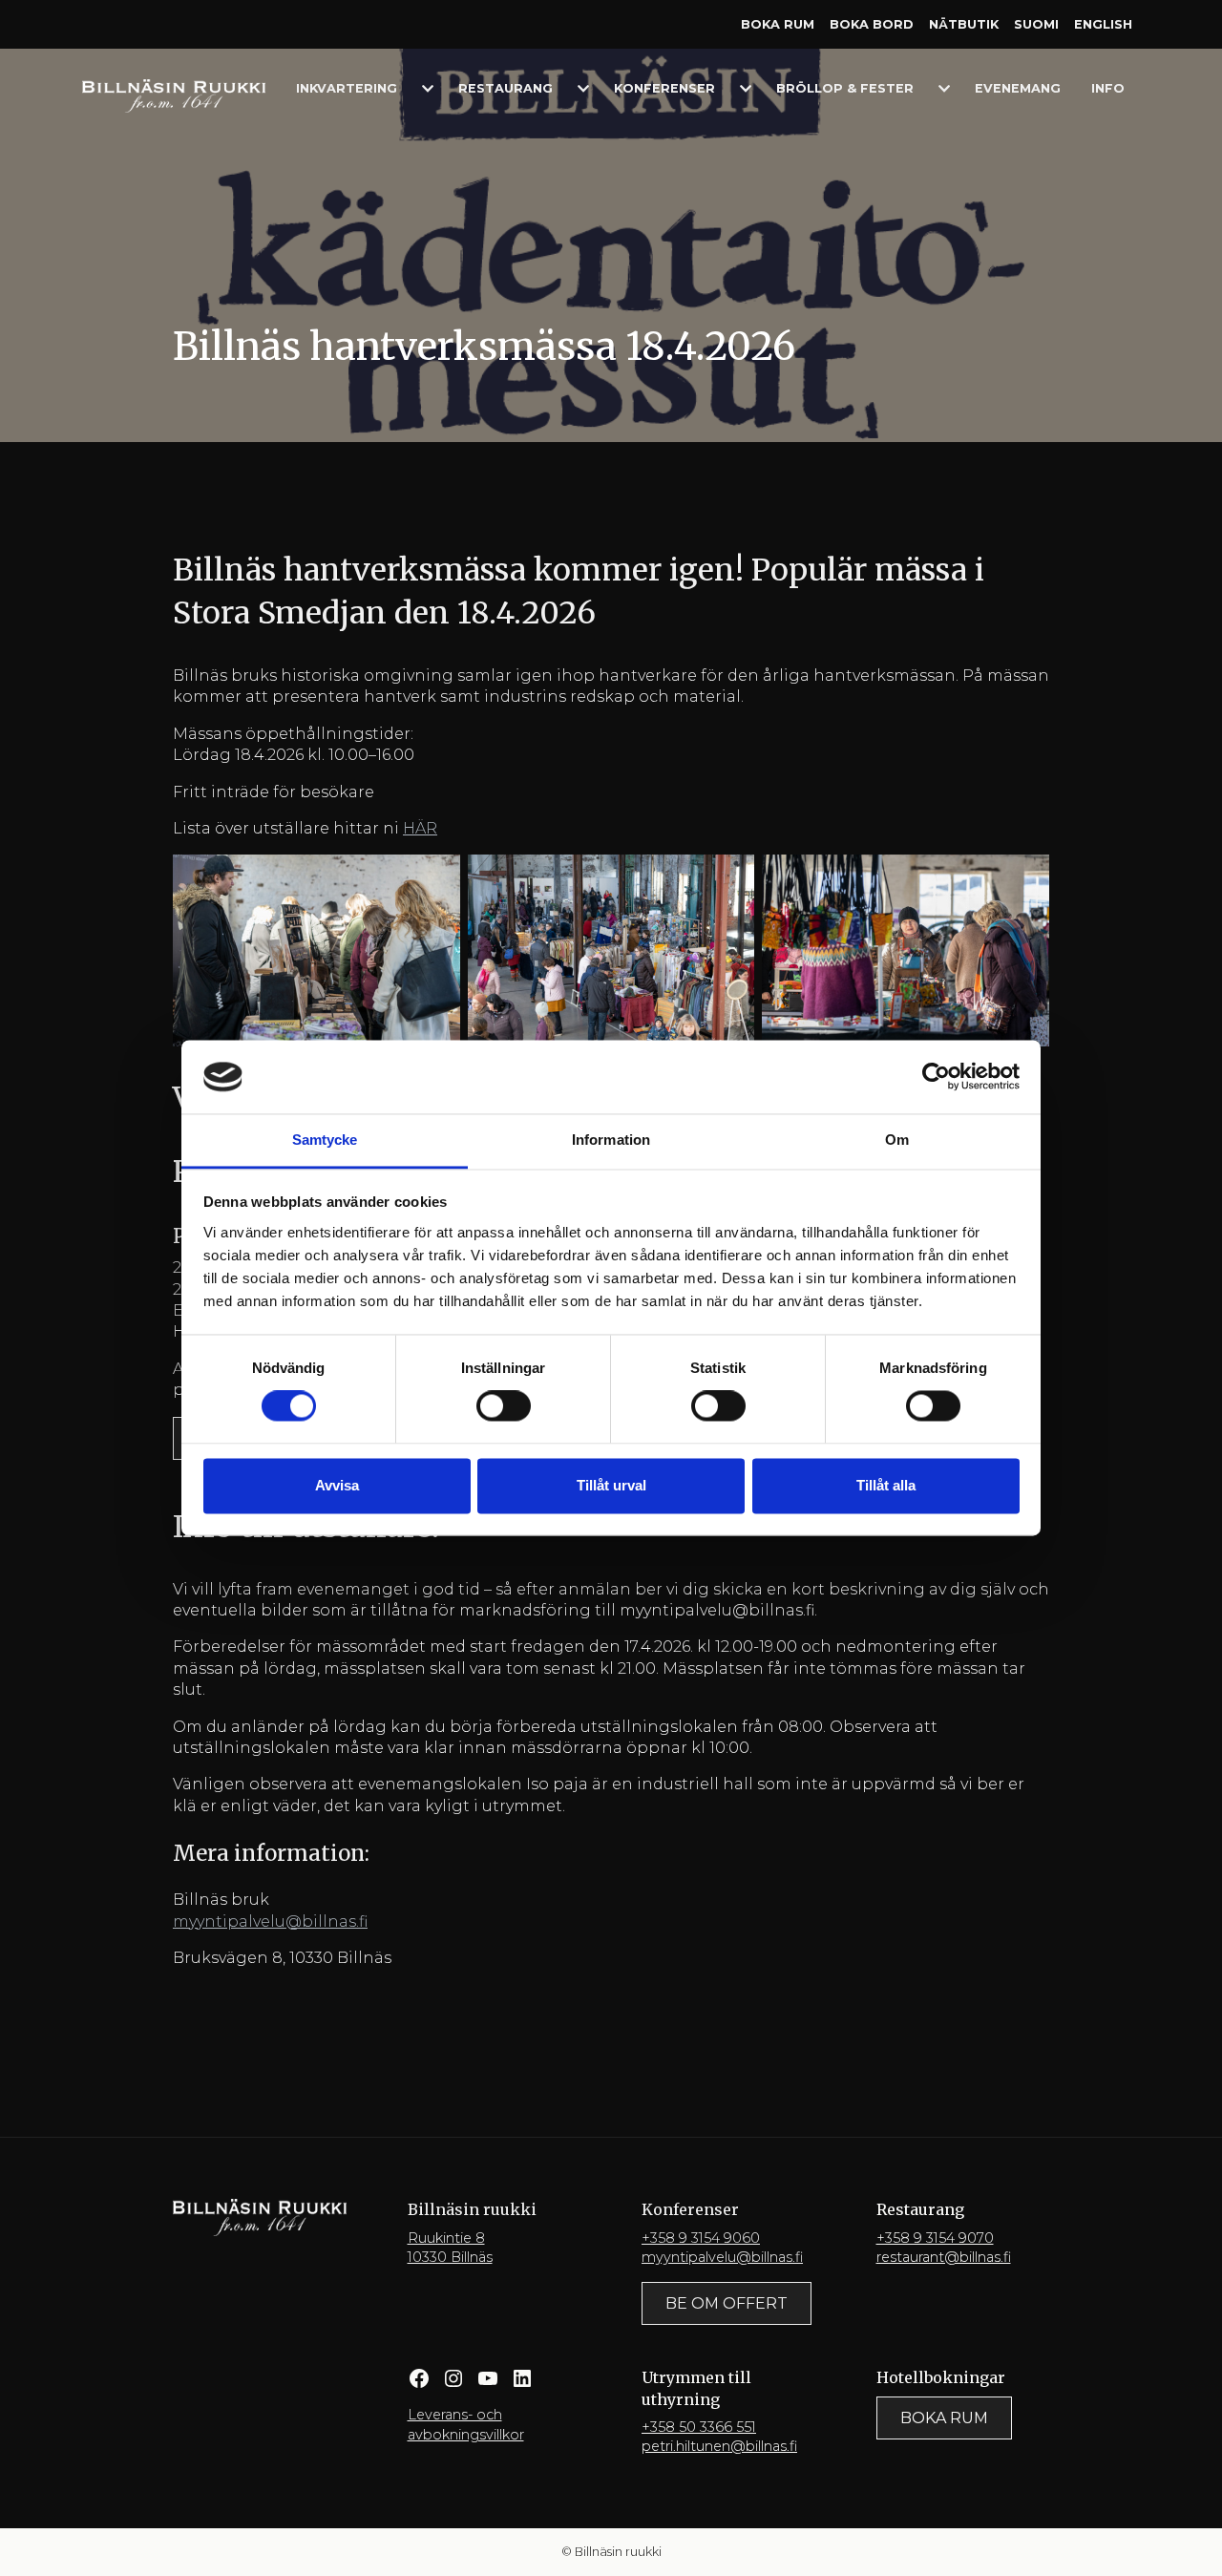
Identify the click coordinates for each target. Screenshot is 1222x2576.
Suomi (1036, 24)
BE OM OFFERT (727, 2303)
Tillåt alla (886, 1485)
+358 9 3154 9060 (701, 2238)
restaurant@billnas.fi (944, 2257)
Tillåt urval (611, 1485)
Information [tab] (611, 1140)
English (1103, 24)
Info (1108, 88)
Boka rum (778, 24)
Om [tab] (897, 1140)
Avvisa (337, 1485)
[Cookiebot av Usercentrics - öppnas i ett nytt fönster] (936, 1077)
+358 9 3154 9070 (935, 2238)
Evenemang (1018, 88)
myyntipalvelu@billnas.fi (270, 1921)
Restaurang (506, 88)
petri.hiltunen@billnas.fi (719, 2446)
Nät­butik (964, 24)
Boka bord (872, 24)
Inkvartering (347, 88)
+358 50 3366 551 (699, 2427)
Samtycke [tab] (325, 1140)
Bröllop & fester (845, 88)
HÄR (420, 828)
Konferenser (664, 88)
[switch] (504, 1406)
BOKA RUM (944, 2418)
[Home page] (174, 95)
